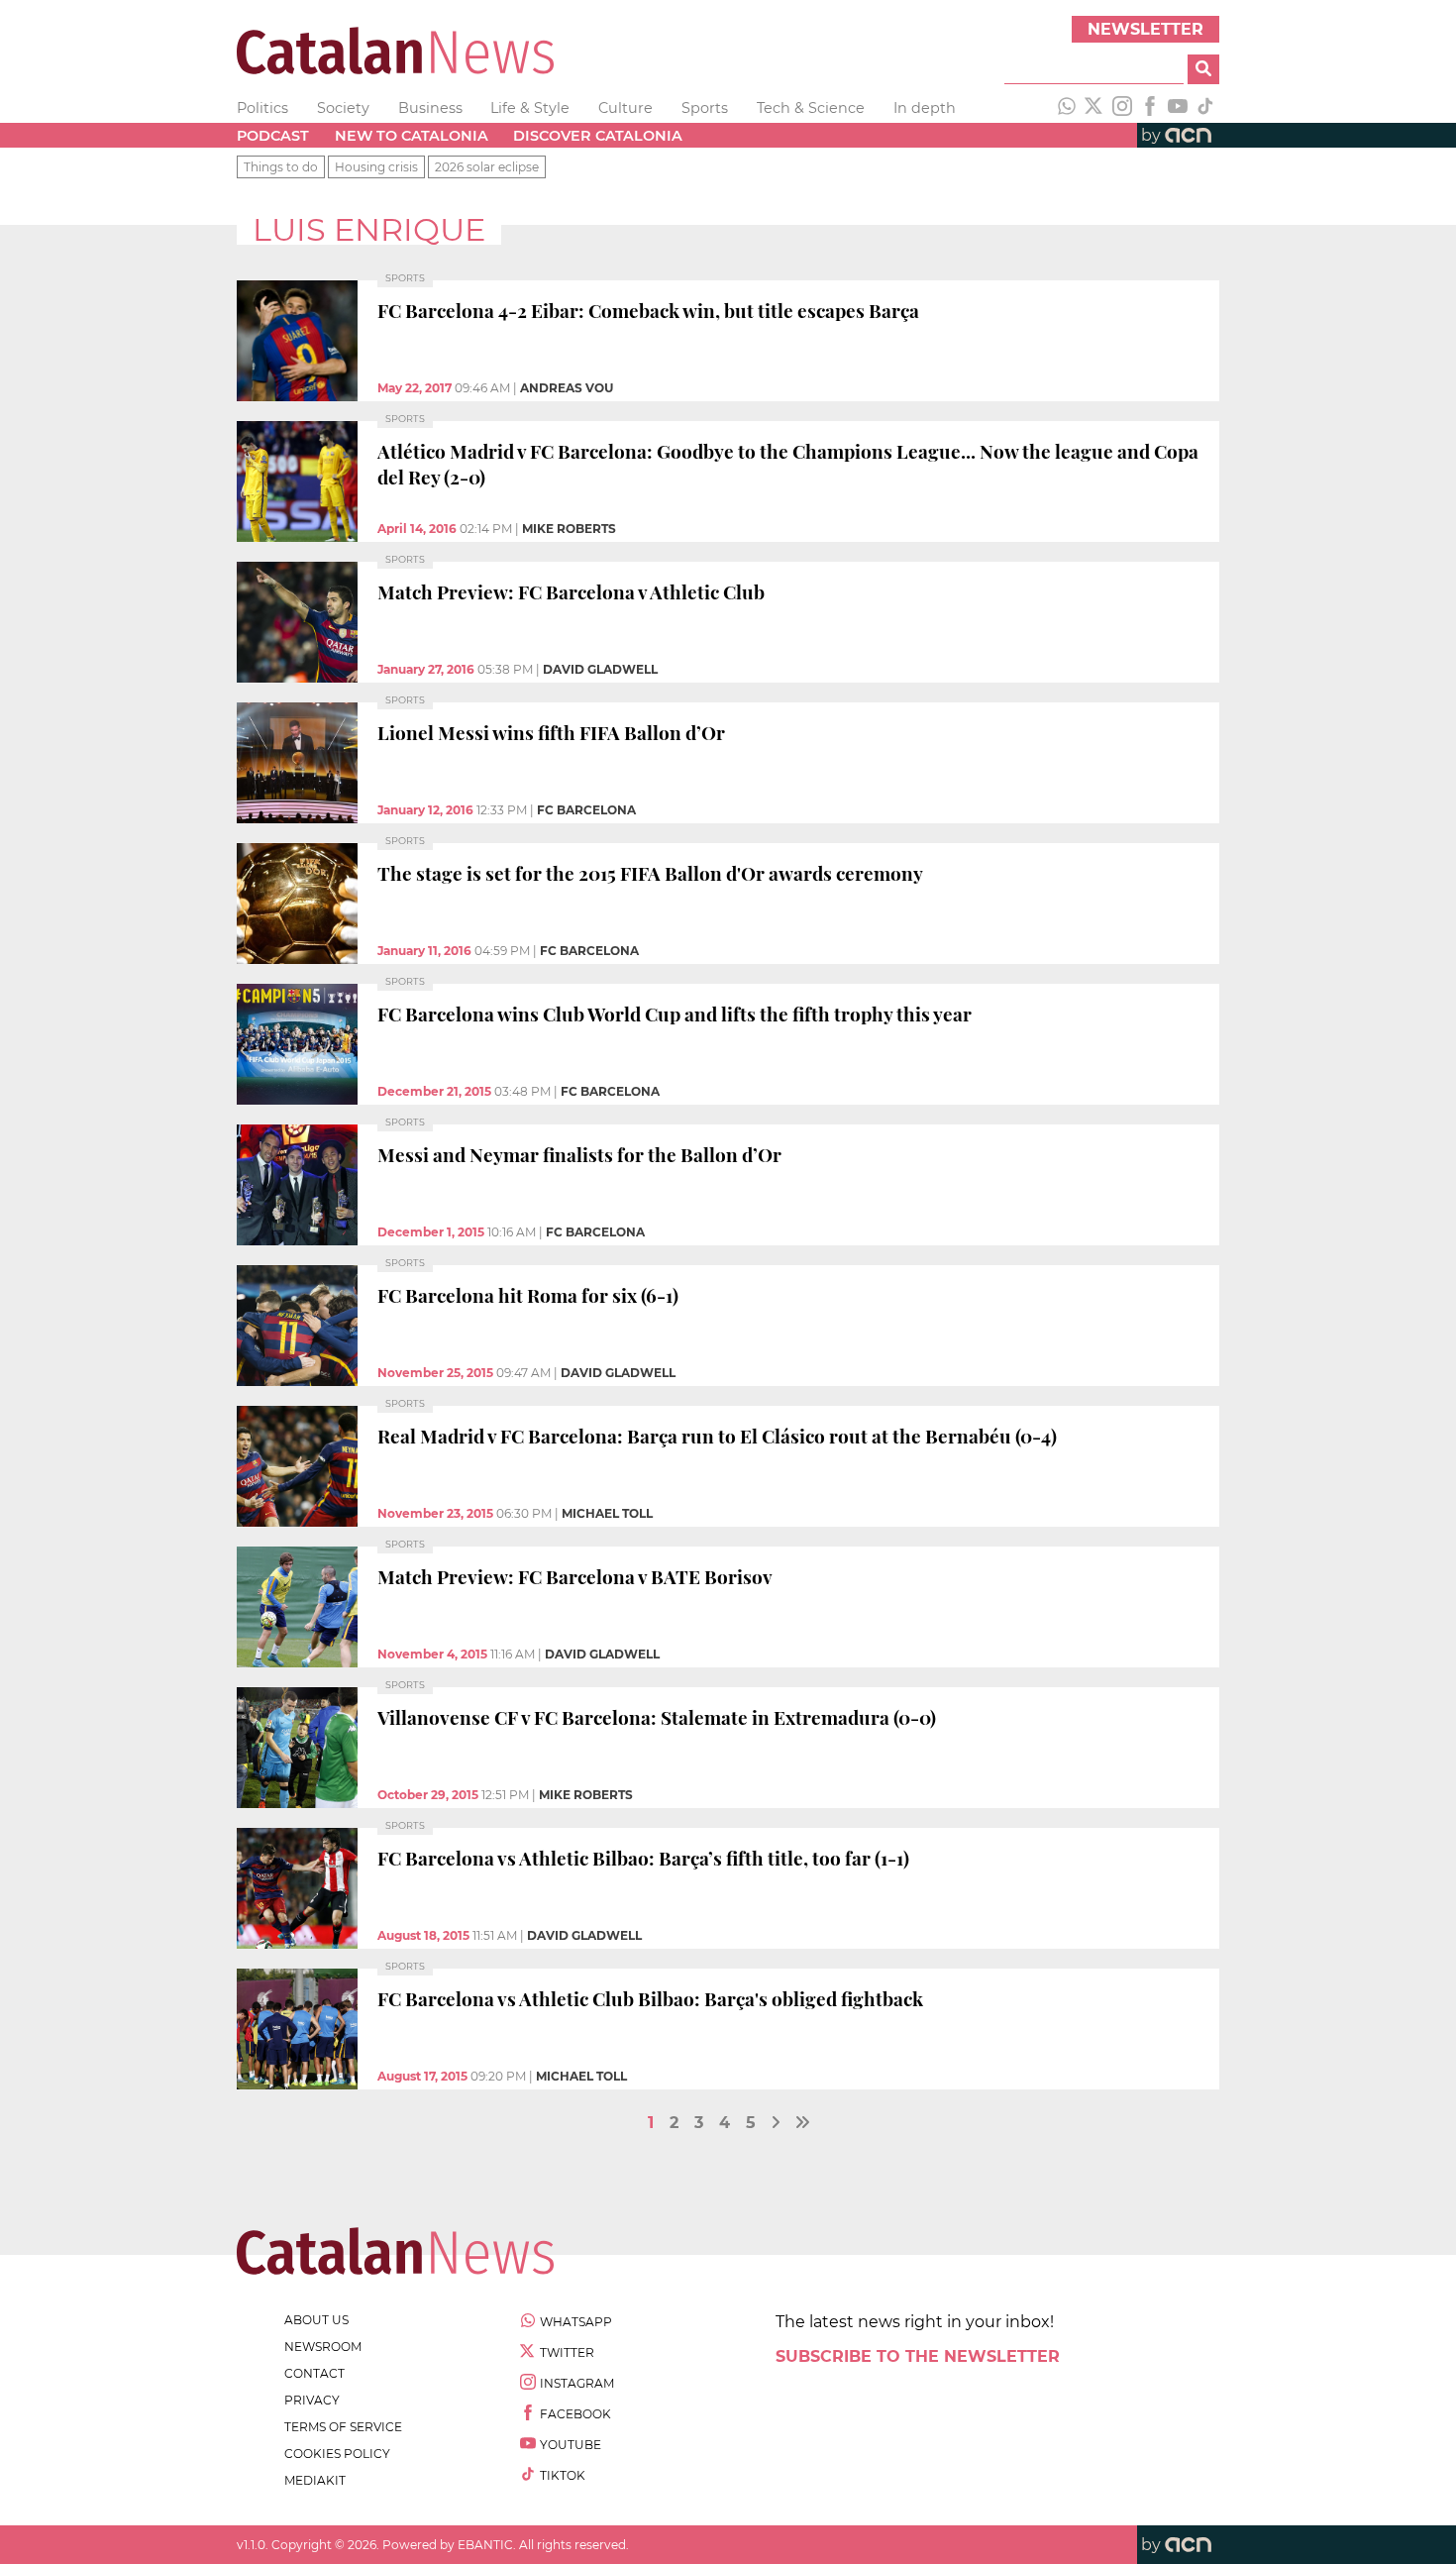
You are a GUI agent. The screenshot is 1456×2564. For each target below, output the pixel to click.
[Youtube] (1178, 108)
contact (314, 2373)
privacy (312, 2400)
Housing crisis (376, 167)
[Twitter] (1094, 108)
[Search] (1203, 69)
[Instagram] (1122, 108)
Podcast (273, 136)
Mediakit (315, 2480)
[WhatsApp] (1067, 108)
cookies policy (337, 2454)
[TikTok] (1205, 108)
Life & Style (530, 108)
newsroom (323, 2347)
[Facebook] (1150, 108)
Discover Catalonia (598, 136)
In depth (925, 108)
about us (316, 2320)
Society (343, 108)
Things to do (281, 167)
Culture (625, 108)
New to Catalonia (412, 136)
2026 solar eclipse (487, 167)
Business (430, 108)
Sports (705, 108)
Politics (262, 108)
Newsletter (1145, 29)
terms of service (343, 2427)
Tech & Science (811, 108)
